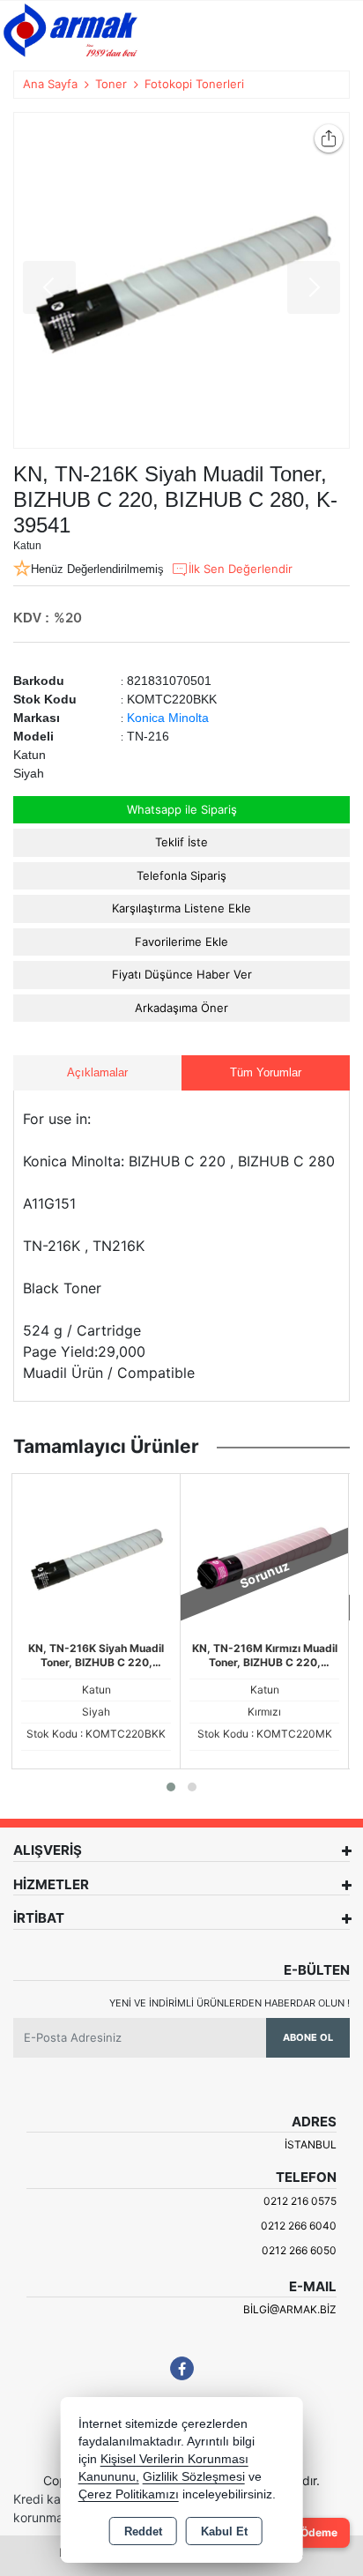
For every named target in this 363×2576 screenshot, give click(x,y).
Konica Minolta (168, 718)
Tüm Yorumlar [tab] (266, 1072)
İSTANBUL (311, 2144)
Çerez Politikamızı (129, 2494)
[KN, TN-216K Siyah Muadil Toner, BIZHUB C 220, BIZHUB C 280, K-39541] (181, 280)
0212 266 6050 (299, 2250)
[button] (171, 1787)
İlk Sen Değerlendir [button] (241, 569)
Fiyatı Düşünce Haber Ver (182, 974)
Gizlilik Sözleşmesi (194, 2477)
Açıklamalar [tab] (97, 1072)
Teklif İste (181, 842)
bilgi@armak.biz (290, 2309)
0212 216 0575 (300, 2201)
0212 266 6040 (299, 2226)
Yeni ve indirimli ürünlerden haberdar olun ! (230, 2003)
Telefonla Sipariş (181, 875)
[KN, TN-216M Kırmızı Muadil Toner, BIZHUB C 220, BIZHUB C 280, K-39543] (264, 1557)
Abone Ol (308, 2037)
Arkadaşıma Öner (181, 1008)
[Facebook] (182, 2368)
